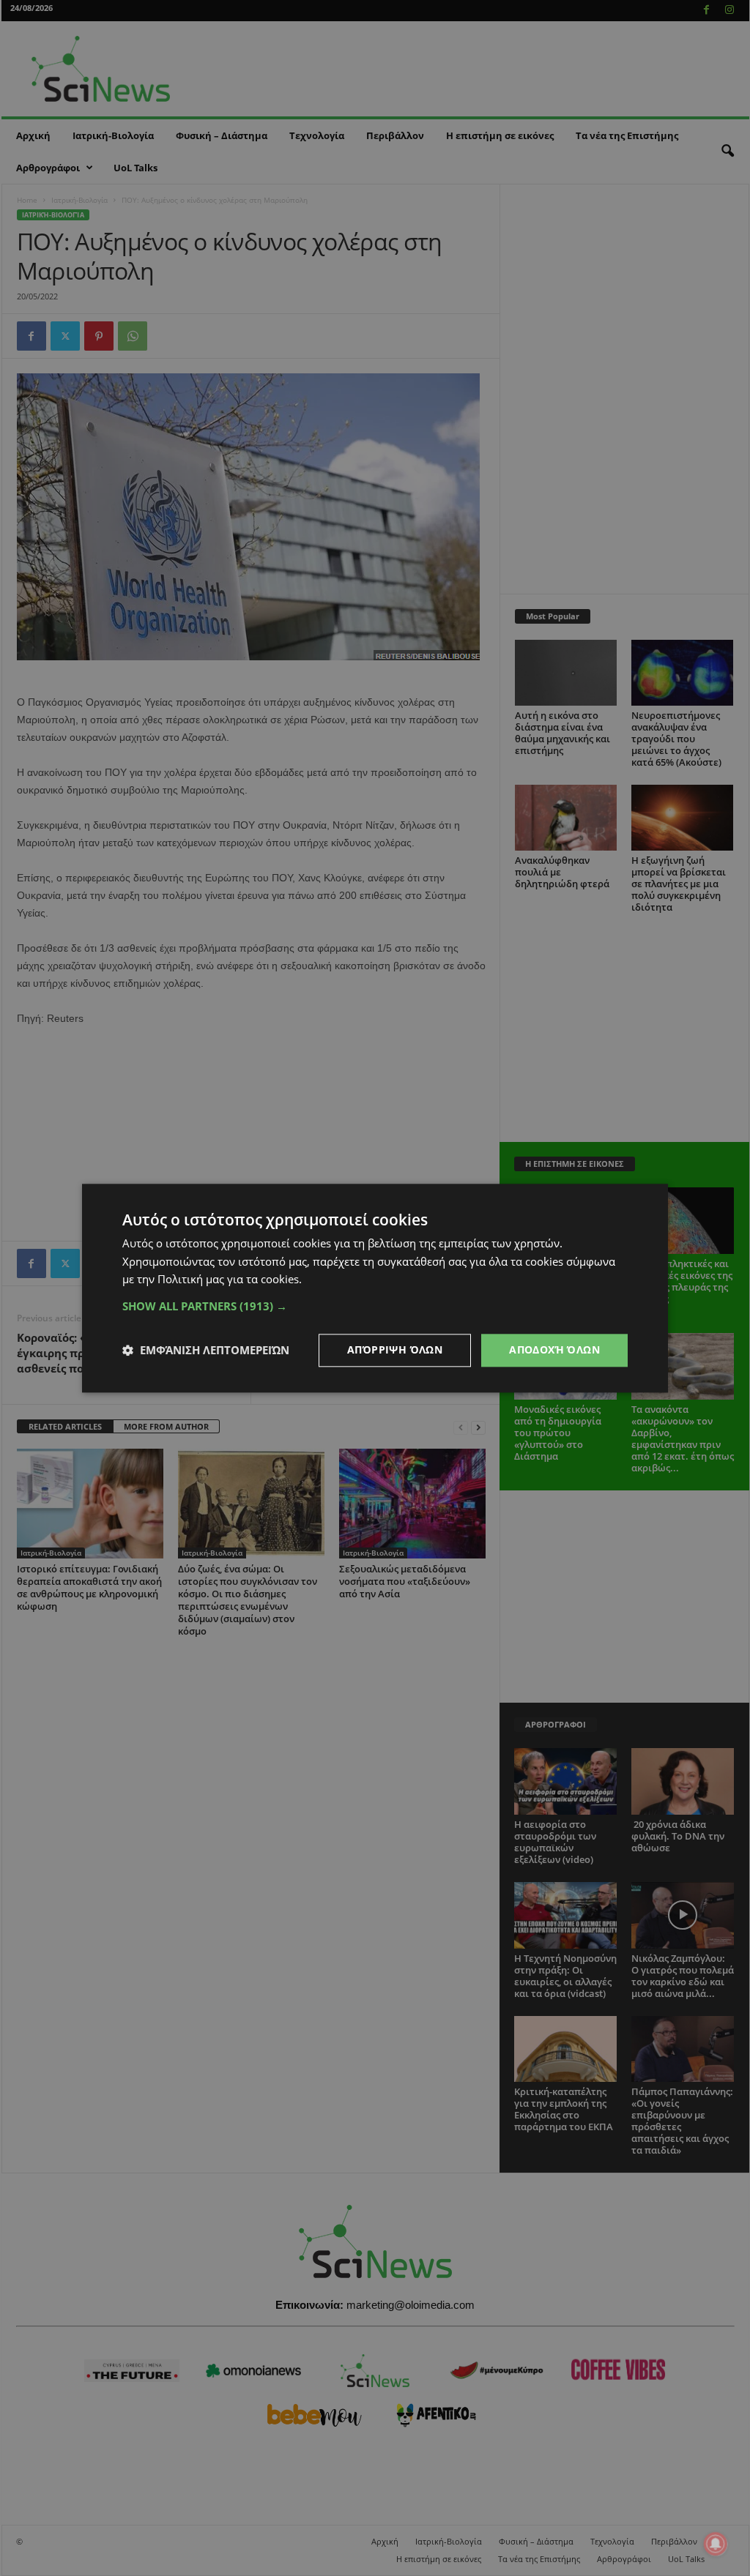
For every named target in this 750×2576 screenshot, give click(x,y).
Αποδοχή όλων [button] (554, 1349)
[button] (375, 1306)
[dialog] (375, 1288)
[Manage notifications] (716, 2544)
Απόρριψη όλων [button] (395, 1349)
